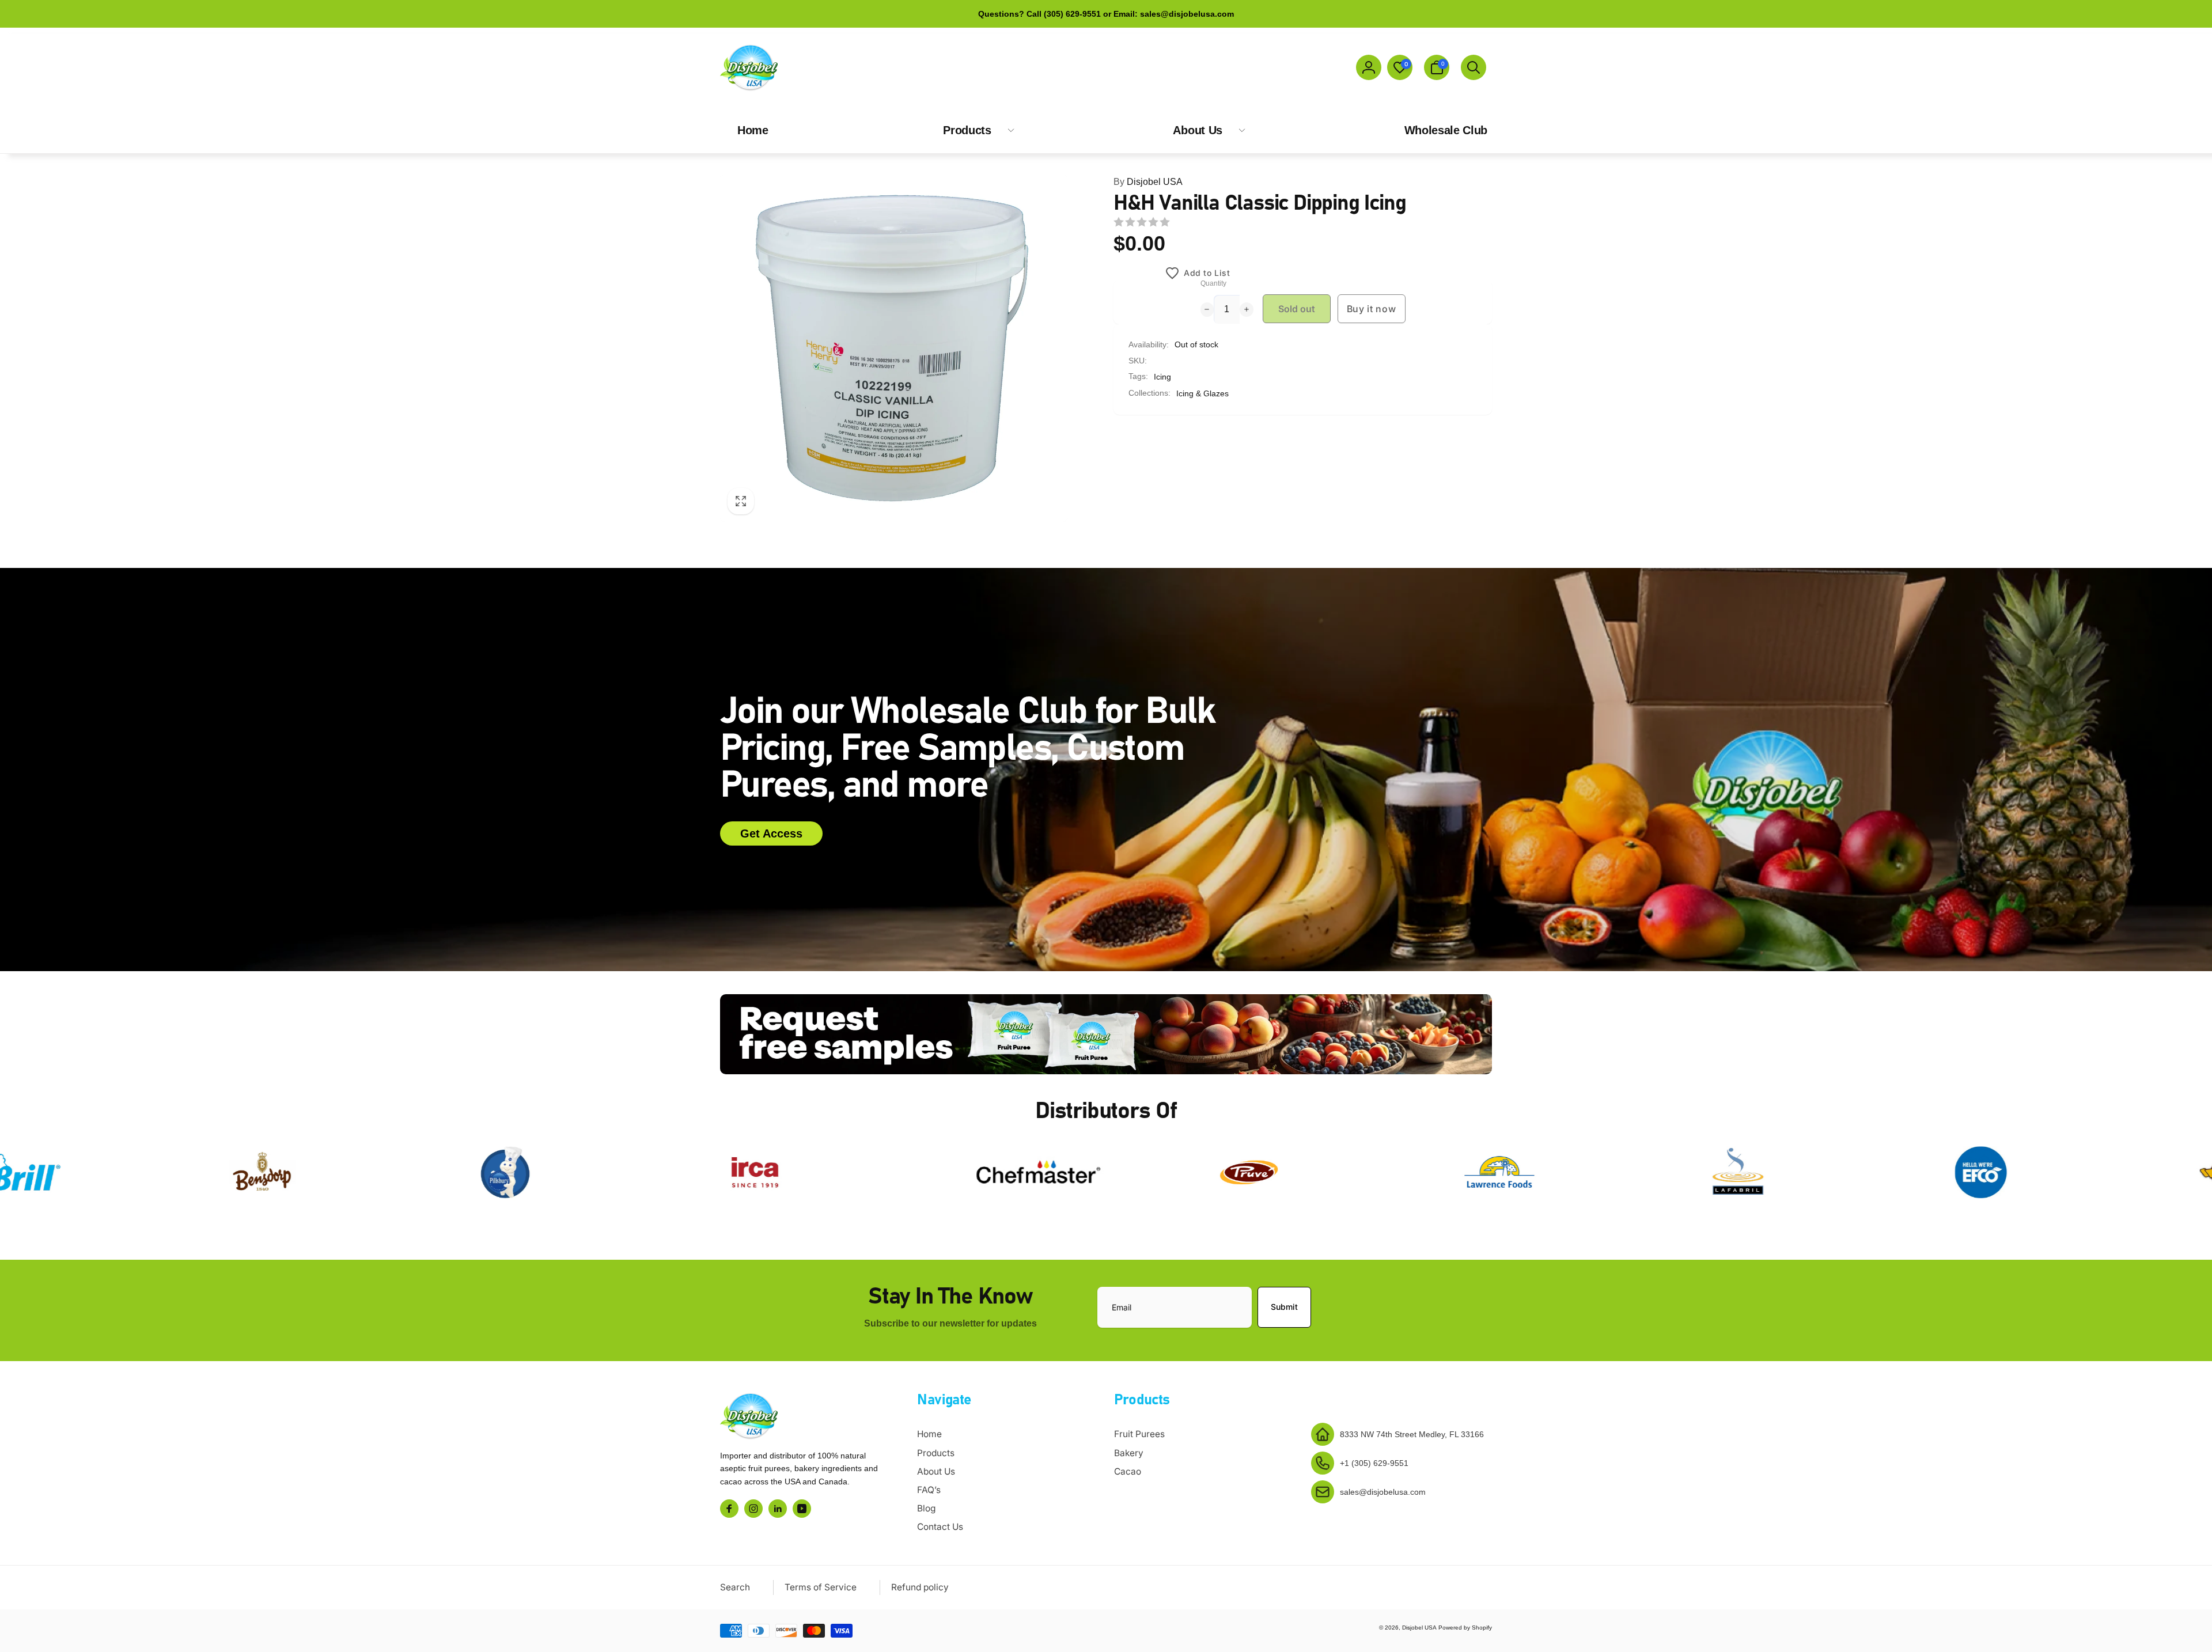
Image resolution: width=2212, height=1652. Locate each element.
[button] (1437, 67)
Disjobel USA (1148, 182)
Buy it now (1372, 309)
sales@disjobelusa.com (1383, 1492)
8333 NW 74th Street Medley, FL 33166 (1412, 1434)
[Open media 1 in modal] (894, 348)
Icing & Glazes (1202, 393)
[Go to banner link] (1106, 1034)
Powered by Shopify (1465, 1628)
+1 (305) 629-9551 (1374, 1463)
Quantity (1213, 284)
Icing (1162, 377)
